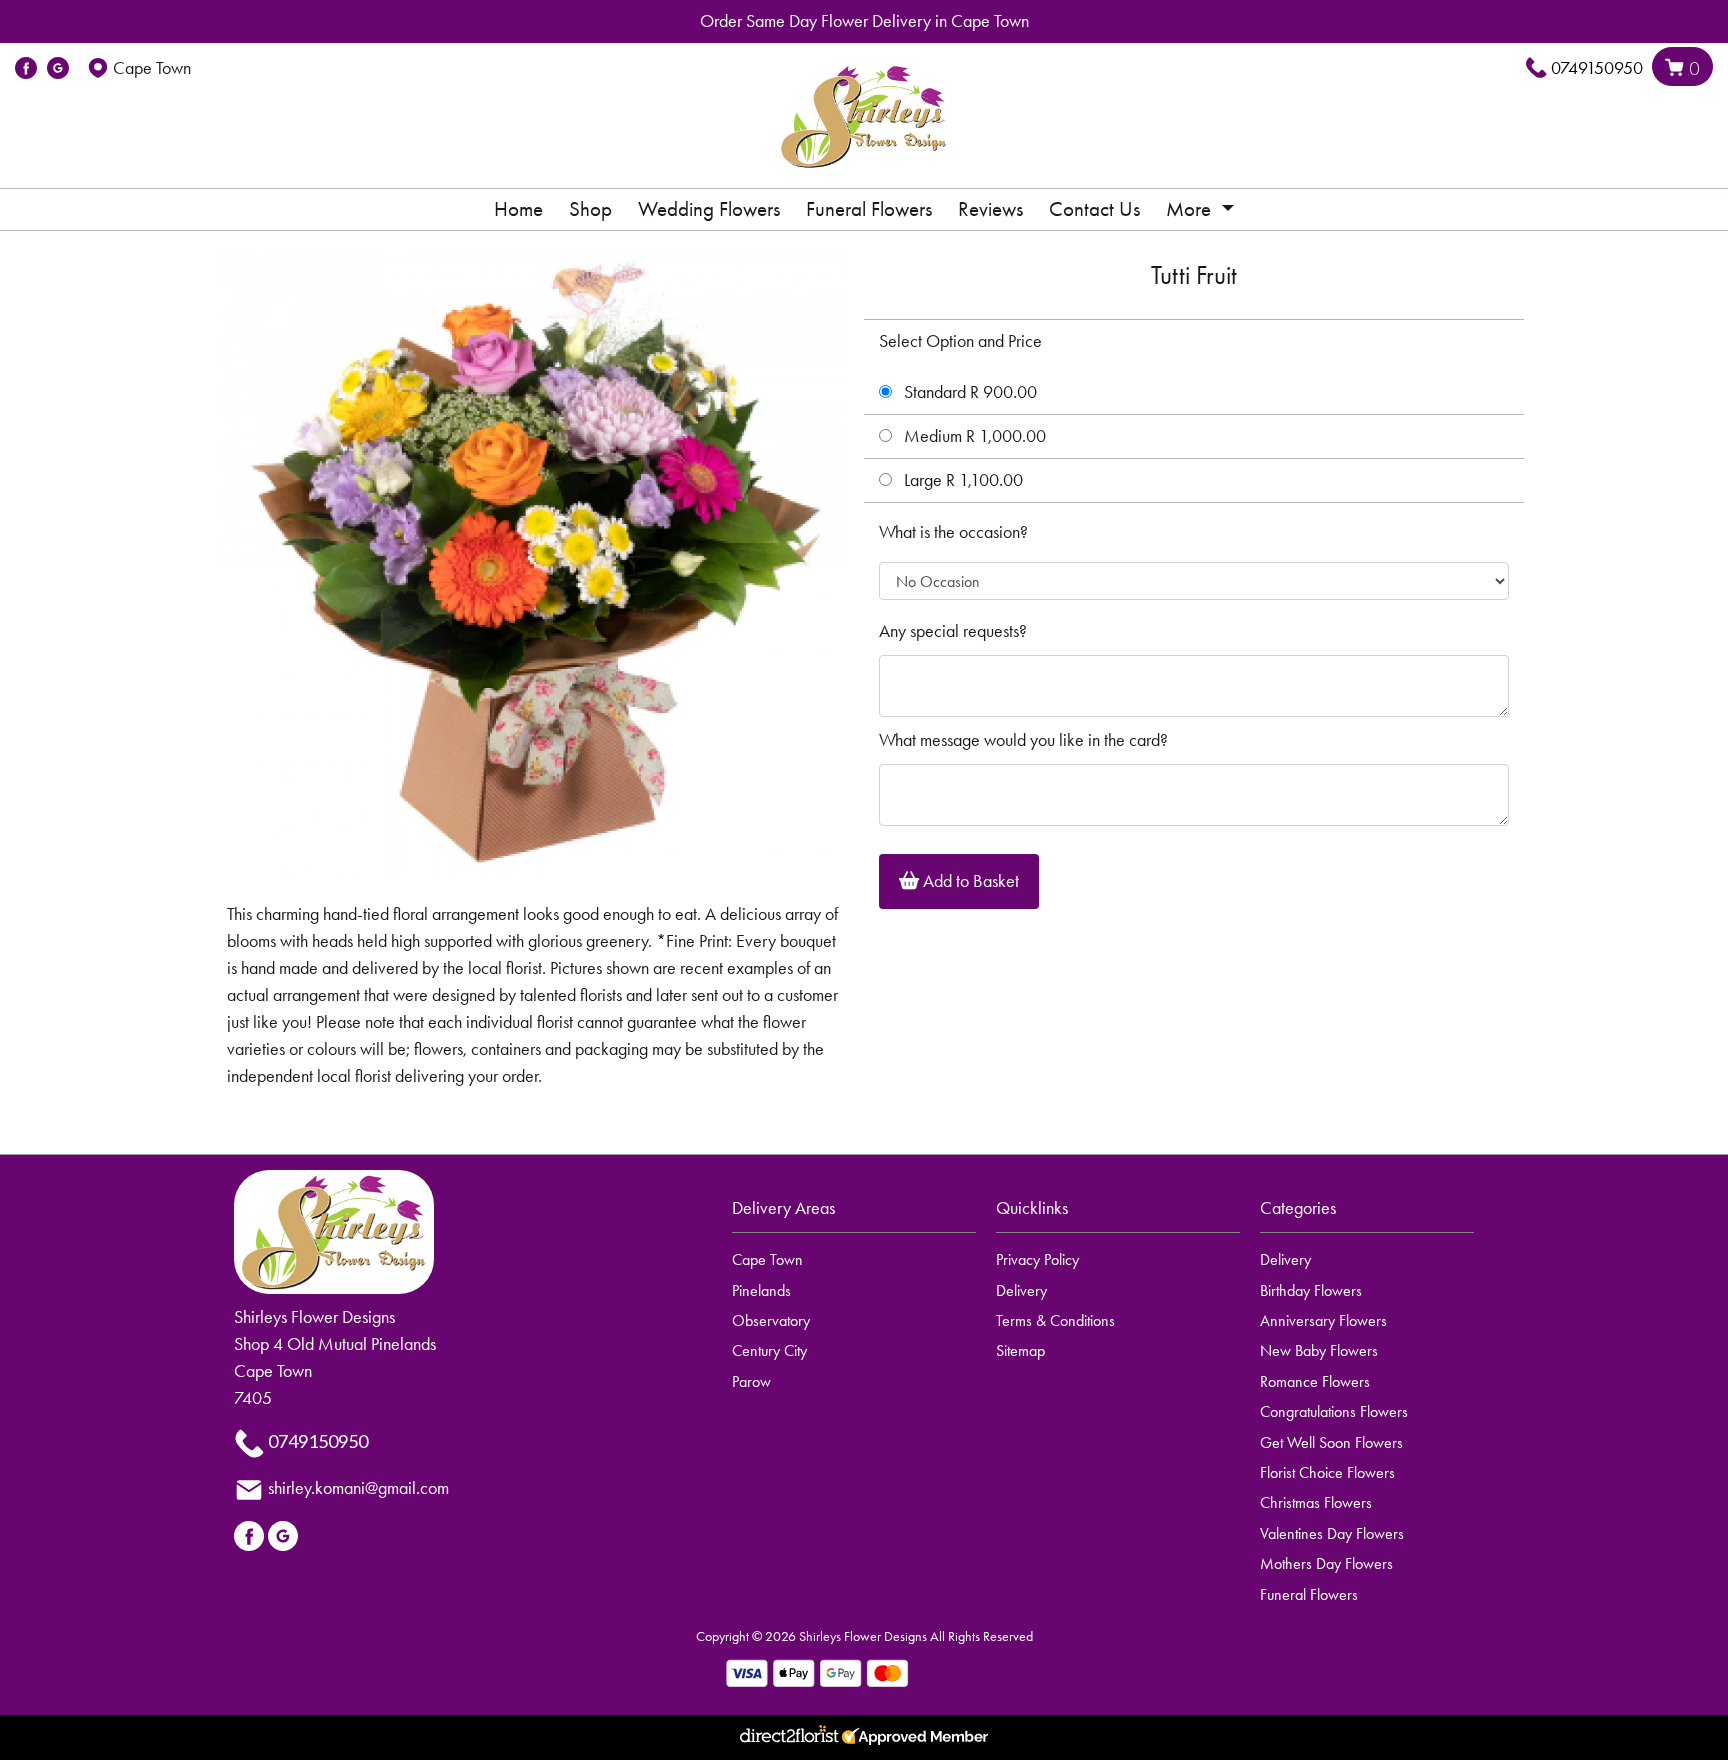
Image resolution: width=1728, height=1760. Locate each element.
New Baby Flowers (1319, 1350)
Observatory (771, 1320)
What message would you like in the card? (1023, 740)
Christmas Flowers (1316, 1502)
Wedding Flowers (709, 209)
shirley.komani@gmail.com (358, 1488)
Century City (769, 1350)
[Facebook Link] (26, 68)
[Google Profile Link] (58, 68)
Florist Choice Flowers (1327, 1472)
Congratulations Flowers (1334, 1411)
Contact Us (1094, 209)
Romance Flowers (1315, 1381)
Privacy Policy (1037, 1259)
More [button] (1191, 209)
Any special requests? (953, 631)
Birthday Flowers (1311, 1290)
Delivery (1021, 1290)
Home (518, 209)
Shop (590, 209)
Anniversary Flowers (1323, 1320)
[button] (864, 1214)
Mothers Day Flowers (1326, 1563)
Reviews (990, 209)
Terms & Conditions (1055, 1320)
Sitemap (1020, 1350)
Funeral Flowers (869, 209)
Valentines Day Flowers (1332, 1533)
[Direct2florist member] (864, 1737)
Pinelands (761, 1290)
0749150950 (1597, 68)
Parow (751, 1381)
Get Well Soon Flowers (1331, 1442)
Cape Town (767, 1259)
